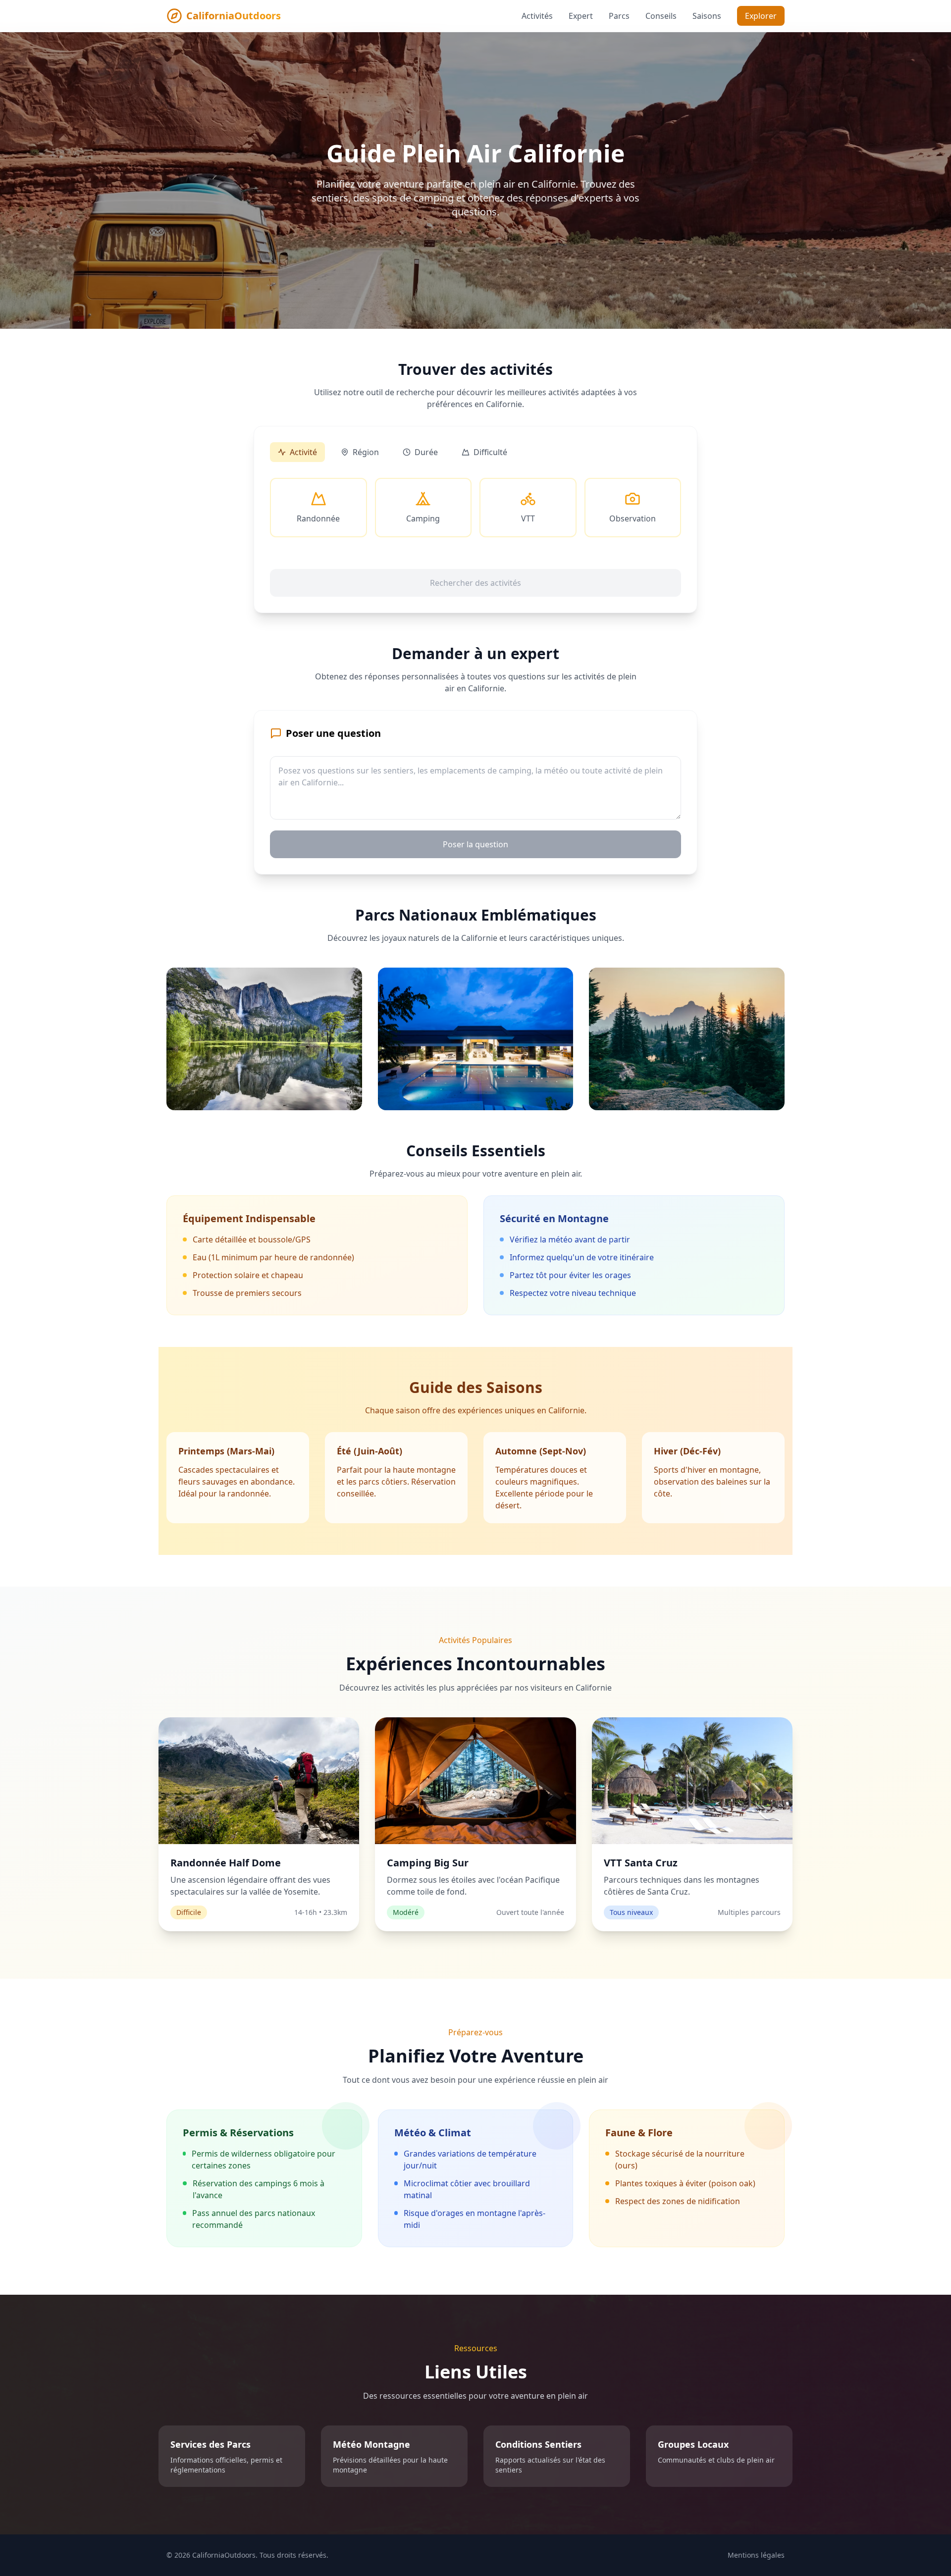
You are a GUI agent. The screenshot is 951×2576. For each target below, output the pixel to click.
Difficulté (490, 452)
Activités (537, 16)
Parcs (619, 16)
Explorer (761, 16)
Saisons (707, 16)
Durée (426, 452)
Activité (303, 452)
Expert (581, 16)
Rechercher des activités (475, 583)
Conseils (661, 16)
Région (366, 452)
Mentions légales (756, 2555)
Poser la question (475, 844)
